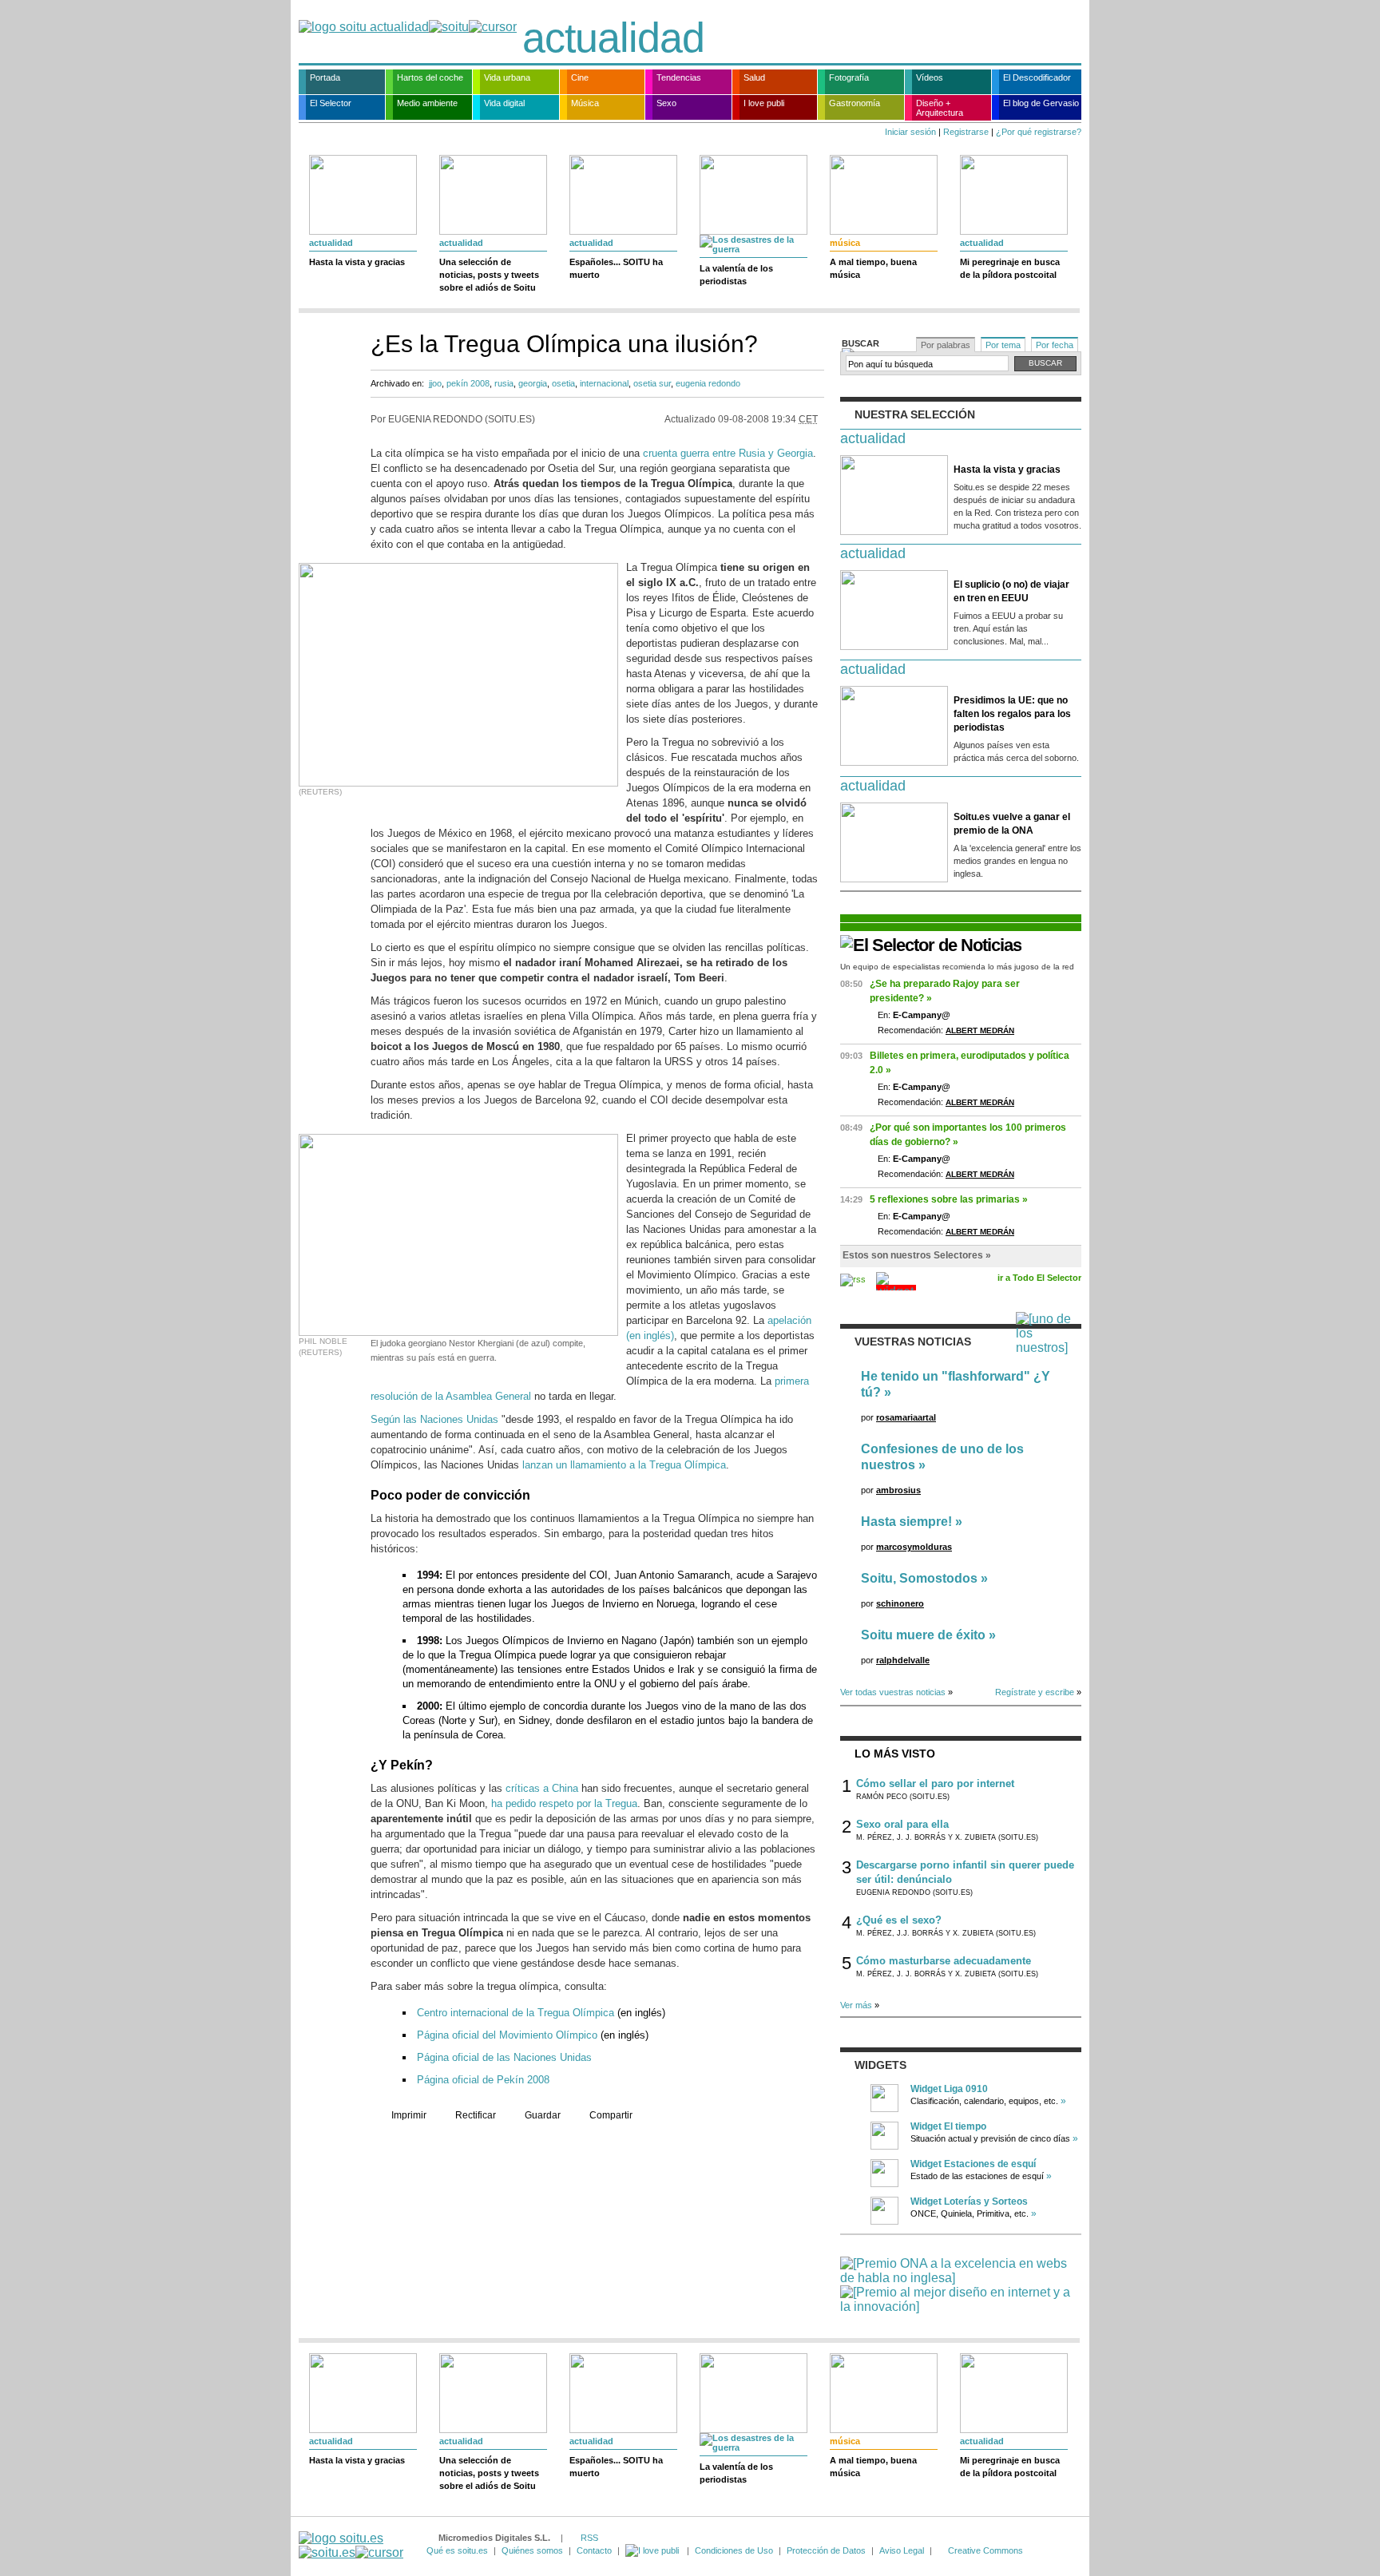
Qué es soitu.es (457, 2550)
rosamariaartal (906, 1417)
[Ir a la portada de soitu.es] (351, 2545)
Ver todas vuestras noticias (893, 1692)
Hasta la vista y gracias (357, 262)
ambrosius (898, 1490)
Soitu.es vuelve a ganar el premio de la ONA (1012, 824)
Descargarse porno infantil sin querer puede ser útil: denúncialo (965, 1872)
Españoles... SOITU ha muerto (616, 268)
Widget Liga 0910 (949, 2089)
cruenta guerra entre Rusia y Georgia (728, 453)
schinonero (900, 1603)
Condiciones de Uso (734, 2550)
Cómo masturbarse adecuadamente (944, 1961)
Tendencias (679, 77)
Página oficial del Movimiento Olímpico (507, 2035)
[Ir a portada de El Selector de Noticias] (931, 945)
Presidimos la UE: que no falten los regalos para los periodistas (1012, 714)
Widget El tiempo (948, 2126)
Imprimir (409, 2115)
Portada (325, 77)
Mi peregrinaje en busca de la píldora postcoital (1010, 268)
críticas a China (542, 1788)
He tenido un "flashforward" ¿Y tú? (956, 1384)
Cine (580, 77)
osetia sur (652, 383)
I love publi (764, 103)
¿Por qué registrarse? (1039, 132)
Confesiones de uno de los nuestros (942, 1457)
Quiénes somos (532, 2550)
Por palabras (946, 345)
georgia (533, 383)
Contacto (594, 2550)
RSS (589, 2538)
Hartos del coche (430, 77)
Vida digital (504, 103)
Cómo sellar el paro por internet (935, 1783)
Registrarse (966, 132)
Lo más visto (895, 1754)
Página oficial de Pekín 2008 (483, 2080)
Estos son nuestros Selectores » (917, 1255)
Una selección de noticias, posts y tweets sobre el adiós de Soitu (489, 275)
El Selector (331, 103)
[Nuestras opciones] (653, 2550)
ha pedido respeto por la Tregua (564, 1803)
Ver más (856, 2005)
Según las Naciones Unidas (434, 1419)
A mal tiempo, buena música (873, 268)
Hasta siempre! (906, 1522)
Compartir (611, 2115)
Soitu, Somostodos (919, 1578)
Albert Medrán (980, 1030)
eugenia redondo (708, 383)
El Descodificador (1037, 77)
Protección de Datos (826, 2550)
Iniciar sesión (910, 132)
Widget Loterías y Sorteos (969, 2201)
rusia (504, 383)
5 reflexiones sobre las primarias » (949, 1199)
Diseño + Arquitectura (940, 108)
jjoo (435, 383)
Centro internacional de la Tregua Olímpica (516, 2013)
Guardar (543, 2115)
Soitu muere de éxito (923, 1635)
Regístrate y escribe (1035, 1692)
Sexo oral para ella (902, 1824)
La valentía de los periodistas (736, 275)
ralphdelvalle (903, 1660)
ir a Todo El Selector (1039, 1278)
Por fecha (1055, 345)
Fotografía (849, 77)
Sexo (666, 103)
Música (585, 103)
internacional (604, 383)
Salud (754, 77)
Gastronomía (855, 103)
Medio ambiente (427, 103)
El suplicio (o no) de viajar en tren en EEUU (1011, 591)
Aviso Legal (902, 2550)
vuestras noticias (913, 1342)
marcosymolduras (914, 1547)
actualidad (613, 38)
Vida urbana (507, 77)
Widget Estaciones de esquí (973, 2164)
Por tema (1003, 345)
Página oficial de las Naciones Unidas (504, 2057)
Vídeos (930, 77)
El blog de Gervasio (1041, 103)
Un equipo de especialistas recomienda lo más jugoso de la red (957, 967)
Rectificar (476, 2115)
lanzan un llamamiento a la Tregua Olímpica (624, 1465)
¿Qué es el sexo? (899, 1920)
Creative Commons (985, 2550)
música (845, 243)
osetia (563, 383)
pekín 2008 (468, 383)
